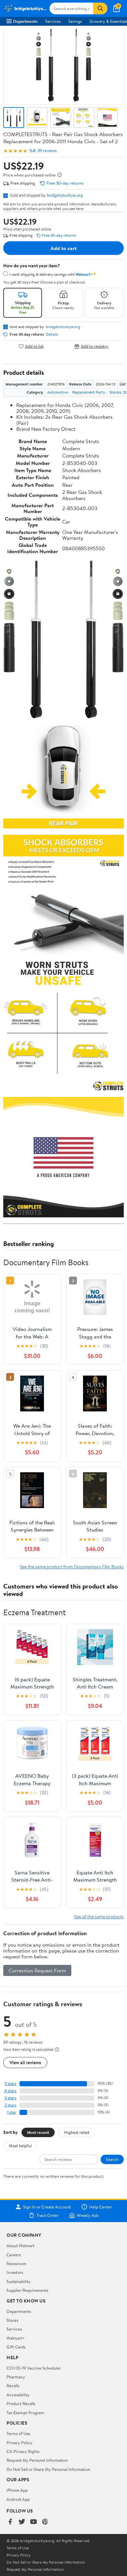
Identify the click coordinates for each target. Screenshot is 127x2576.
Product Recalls (21, 2403)
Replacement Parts (89, 392)
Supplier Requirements (27, 2290)
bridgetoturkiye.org (65, 195)
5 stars (10, 2084)
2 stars (10, 2105)
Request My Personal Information (37, 2460)
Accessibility (18, 2395)
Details (52, 334)
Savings (75, 21)
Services (53, 21)
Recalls (13, 2386)
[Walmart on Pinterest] (45, 2522)
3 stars (10, 2098)
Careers (14, 2255)
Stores (12, 2320)
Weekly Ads (88, 2215)
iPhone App (17, 2490)
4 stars (10, 2091)
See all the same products (99, 1917)
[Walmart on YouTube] (34, 2522)
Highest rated (77, 2132)
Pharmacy (16, 2377)
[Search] (100, 8)
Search (112, 2159)
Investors (15, 2272)
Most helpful (20, 2146)
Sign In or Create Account (47, 2207)
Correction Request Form (37, 1970)
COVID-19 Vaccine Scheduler (34, 2368)
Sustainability (19, 2281)
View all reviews (25, 2062)
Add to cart (63, 248)
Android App (18, 2499)
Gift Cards (16, 2347)
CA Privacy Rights (23, 2451)
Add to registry (95, 346)
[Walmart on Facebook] (10, 2522)
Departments (25, 21)
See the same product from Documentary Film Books (72, 1567)
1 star (12, 2112)
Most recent (38, 2132)
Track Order (48, 2215)
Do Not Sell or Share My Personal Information (48, 2469)
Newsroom (16, 2263)
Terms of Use (18, 2433)
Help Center (101, 2207)
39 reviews (47, 151)
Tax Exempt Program (25, 2413)
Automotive (57, 392)
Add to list (34, 346)
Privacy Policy (20, 2443)
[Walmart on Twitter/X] (22, 2522)
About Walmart (21, 2246)
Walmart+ (16, 2338)
